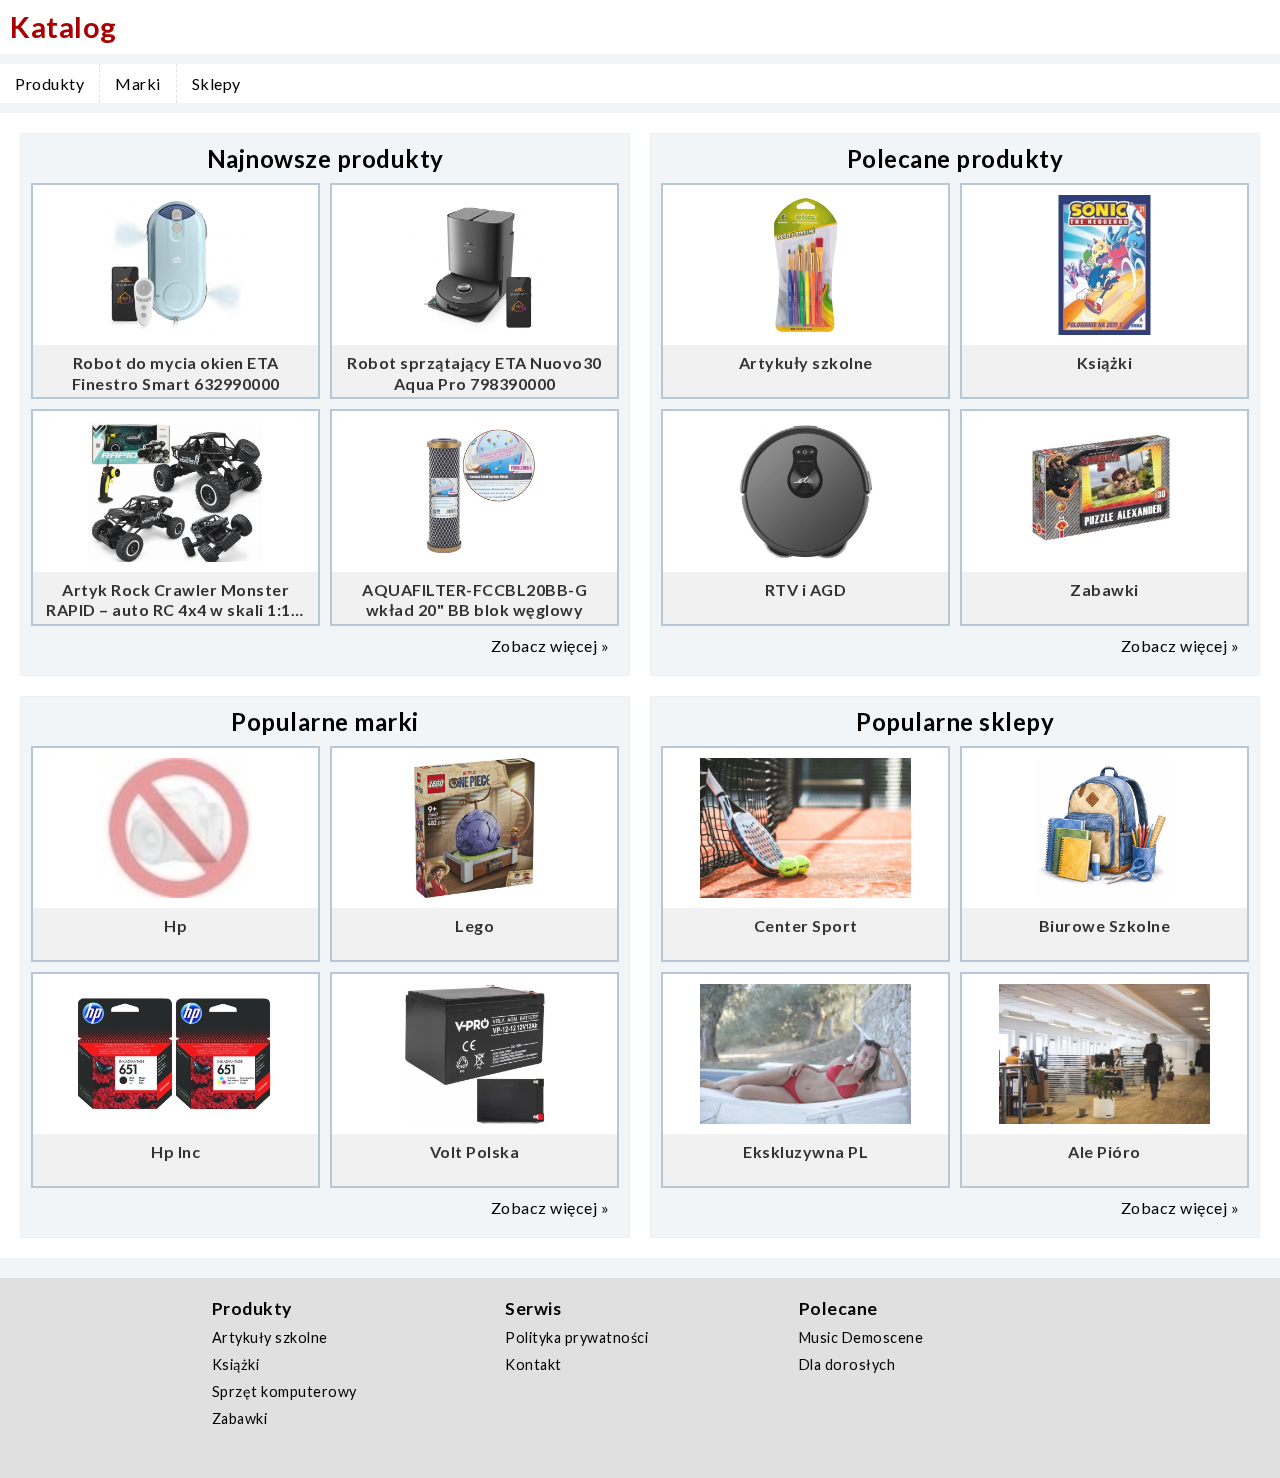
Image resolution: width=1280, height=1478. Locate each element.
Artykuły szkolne (270, 1337)
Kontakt (533, 1364)
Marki (138, 83)
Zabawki (240, 1418)
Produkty (49, 83)
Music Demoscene (861, 1337)
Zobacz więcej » (550, 645)
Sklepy (216, 83)
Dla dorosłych (847, 1364)
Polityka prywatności (576, 1337)
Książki (236, 1364)
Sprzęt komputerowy (284, 1391)
